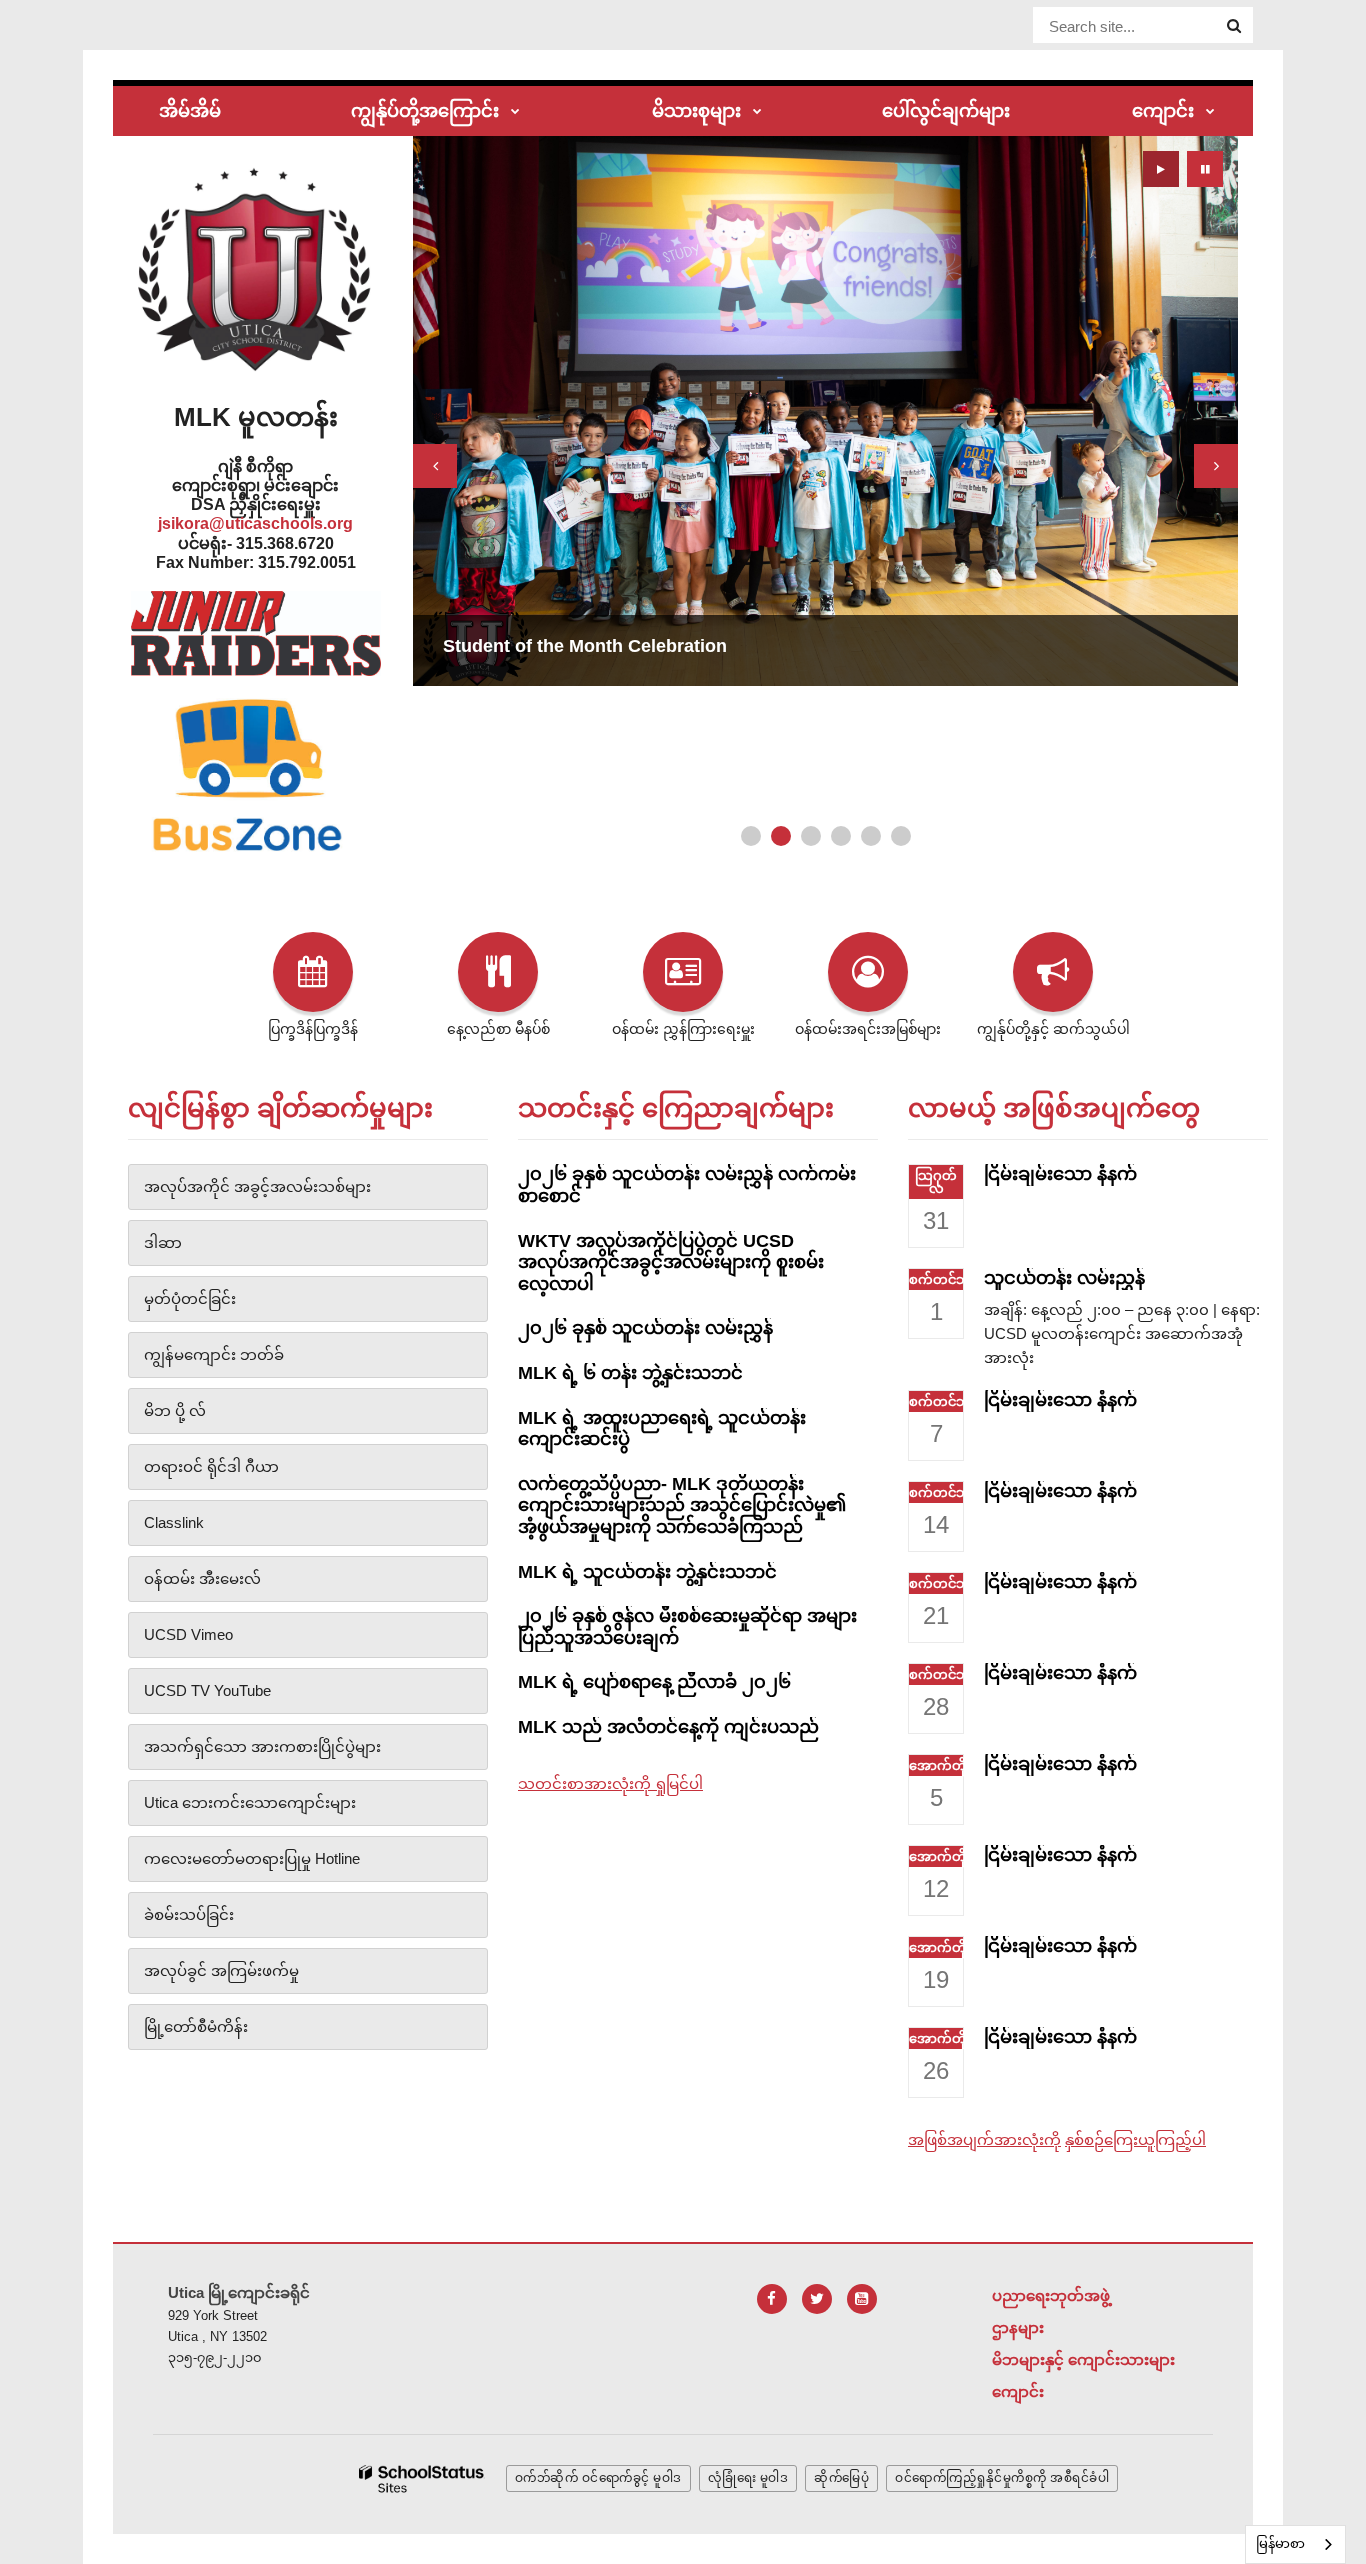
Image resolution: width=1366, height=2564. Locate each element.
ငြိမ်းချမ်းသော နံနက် (1060, 1174)
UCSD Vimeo (188, 1634)
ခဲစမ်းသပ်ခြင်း (189, 1914)
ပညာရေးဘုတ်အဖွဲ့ (1051, 2295)
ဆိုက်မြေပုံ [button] (841, 2478)
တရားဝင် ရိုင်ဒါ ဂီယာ (211, 1466)
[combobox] (1295, 2544)
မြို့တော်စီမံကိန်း (196, 2026)
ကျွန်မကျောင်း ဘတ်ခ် (214, 1354)
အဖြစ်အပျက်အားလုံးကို (984, 2139)
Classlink (174, 1522)
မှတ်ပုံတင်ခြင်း (190, 1298)
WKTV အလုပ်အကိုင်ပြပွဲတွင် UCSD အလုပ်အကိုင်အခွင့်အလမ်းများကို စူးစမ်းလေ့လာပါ (671, 1262)
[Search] (1234, 26)
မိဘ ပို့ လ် (175, 1410)
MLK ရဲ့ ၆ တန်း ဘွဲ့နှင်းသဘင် (630, 1373)
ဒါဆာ (163, 1242)
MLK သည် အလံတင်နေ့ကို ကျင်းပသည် (668, 1727)
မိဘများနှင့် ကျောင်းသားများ (1083, 2359)
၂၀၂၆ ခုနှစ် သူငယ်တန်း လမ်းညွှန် (645, 1328)
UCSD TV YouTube (207, 1690)
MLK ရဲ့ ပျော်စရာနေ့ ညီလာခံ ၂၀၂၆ (654, 1682)
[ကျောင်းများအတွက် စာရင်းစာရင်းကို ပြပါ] (1210, 112)
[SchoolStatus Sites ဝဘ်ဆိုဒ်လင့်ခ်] (422, 2479)
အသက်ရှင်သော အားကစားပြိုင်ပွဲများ (262, 1746)
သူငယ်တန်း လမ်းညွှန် (1064, 1278)
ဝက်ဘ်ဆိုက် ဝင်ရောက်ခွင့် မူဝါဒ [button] (598, 2478)
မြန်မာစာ (1280, 2543)
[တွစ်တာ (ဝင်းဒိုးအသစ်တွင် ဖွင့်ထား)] (817, 2299)
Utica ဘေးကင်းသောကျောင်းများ (250, 1802)
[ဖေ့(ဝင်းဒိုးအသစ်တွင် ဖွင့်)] (772, 2299)
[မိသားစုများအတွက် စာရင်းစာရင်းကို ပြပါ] (757, 112)
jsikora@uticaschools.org (255, 523)
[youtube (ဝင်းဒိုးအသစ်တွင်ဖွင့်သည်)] (862, 2299)
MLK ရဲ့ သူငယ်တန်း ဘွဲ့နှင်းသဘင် (647, 1572)
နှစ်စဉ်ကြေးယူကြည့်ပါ (1135, 2139)
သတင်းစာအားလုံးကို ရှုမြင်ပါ (610, 1783)
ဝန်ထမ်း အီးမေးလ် (202, 1578)
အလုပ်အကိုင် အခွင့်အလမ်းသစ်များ (257, 1186)
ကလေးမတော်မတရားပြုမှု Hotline (252, 1858)
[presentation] (435, 466)
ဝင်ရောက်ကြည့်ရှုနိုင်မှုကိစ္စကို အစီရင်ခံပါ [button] (1002, 2478)
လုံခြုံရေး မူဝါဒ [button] (748, 2478)
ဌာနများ (1018, 2327)
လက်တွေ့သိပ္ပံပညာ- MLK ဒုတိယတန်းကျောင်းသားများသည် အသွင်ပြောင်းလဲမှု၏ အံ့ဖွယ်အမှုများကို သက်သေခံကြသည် (682, 1505)
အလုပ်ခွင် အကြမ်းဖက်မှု (221, 1970)
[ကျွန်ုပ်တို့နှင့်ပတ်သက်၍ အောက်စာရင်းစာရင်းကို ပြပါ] (515, 112)
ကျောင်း (1018, 2391)
